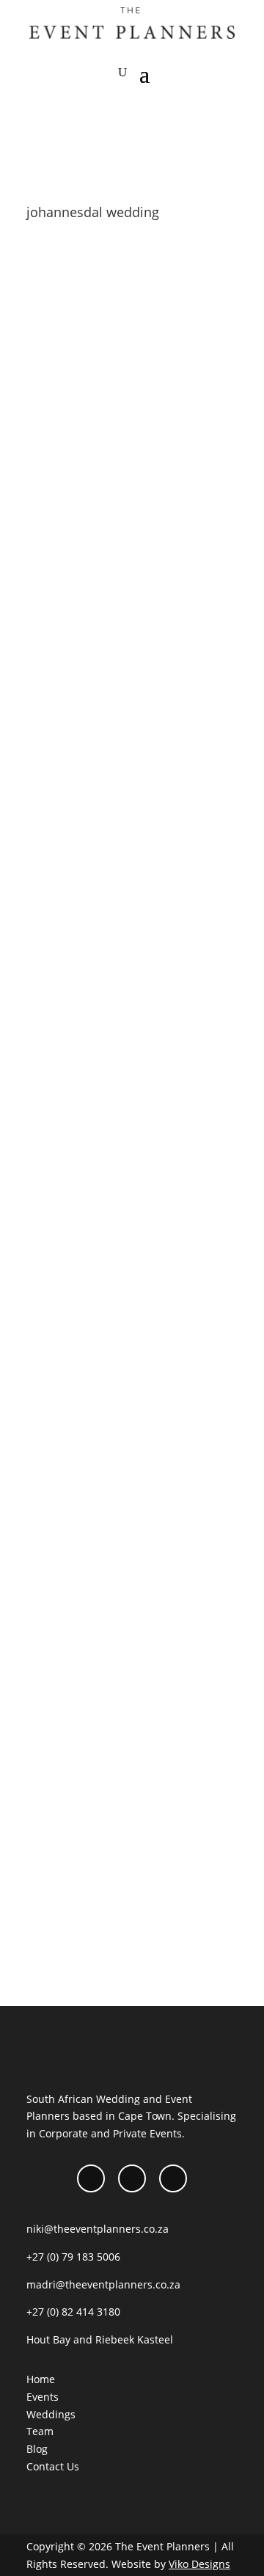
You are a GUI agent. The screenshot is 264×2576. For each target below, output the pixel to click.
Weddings (140, 1294)
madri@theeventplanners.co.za (103, 2284)
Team (40, 2431)
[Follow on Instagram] (132, 2178)
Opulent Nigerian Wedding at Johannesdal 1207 (121, 1274)
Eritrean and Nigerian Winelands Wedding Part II (131, 436)
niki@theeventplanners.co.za (98, 2229)
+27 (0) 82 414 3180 (73, 2312)
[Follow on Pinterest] (173, 2178)
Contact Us (53, 2466)
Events (43, 2397)
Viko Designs (199, 2564)
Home (41, 2379)
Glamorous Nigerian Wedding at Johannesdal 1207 (130, 1694)
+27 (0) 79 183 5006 (73, 2257)
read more (67, 635)
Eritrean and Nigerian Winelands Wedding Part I (131, 855)
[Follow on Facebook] (91, 2178)
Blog (113, 456)
